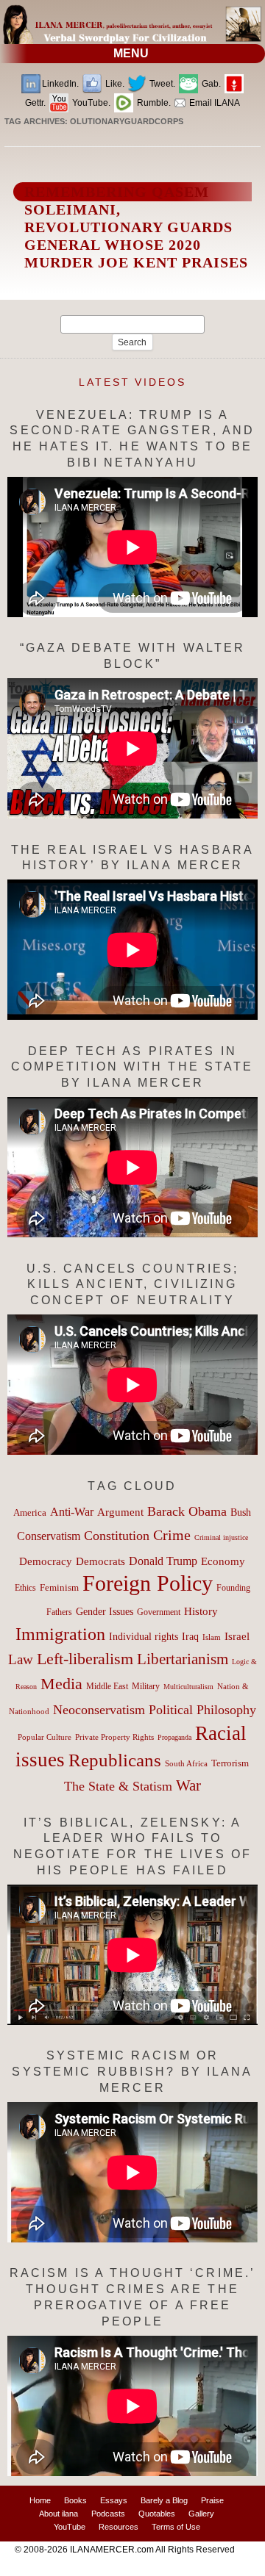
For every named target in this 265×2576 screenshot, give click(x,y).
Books (75, 2500)
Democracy (46, 1561)
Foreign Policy (148, 1583)
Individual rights (144, 1637)
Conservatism (49, 1536)
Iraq (190, 1637)
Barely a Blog (164, 2500)
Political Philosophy (202, 1710)
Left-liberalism (85, 1659)
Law (21, 1659)
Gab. (210, 84)
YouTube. (90, 103)
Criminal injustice (221, 1537)
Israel (237, 1636)
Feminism (59, 1588)
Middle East (107, 1686)
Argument (120, 1512)
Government (159, 1612)
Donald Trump (163, 1561)
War (188, 1785)
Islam (212, 1637)
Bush (241, 1512)
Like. (114, 84)
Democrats (100, 1561)
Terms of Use (176, 2527)
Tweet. (161, 84)
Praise (212, 2500)
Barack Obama (187, 1511)
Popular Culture (45, 1737)
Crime (172, 1535)
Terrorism (230, 1763)
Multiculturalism (188, 1687)
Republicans (115, 1760)
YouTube (70, 2527)
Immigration (60, 1634)
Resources (119, 2527)
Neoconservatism (99, 1710)
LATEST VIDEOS (132, 382)
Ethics (25, 1588)
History (201, 1611)
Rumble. (153, 103)
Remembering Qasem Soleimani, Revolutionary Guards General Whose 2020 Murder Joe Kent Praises (136, 227)
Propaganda (174, 1737)
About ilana (59, 2514)
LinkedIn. (60, 84)
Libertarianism (183, 1659)
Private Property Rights (114, 1737)
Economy (223, 1561)
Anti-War (72, 1512)
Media (61, 1684)
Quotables (157, 2514)
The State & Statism (118, 1786)
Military (146, 1687)
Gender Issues (105, 1612)
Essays (114, 2500)
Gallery (201, 2514)
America (30, 1512)
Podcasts (108, 2514)
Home (40, 2500)
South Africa (186, 1763)
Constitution (117, 1536)
